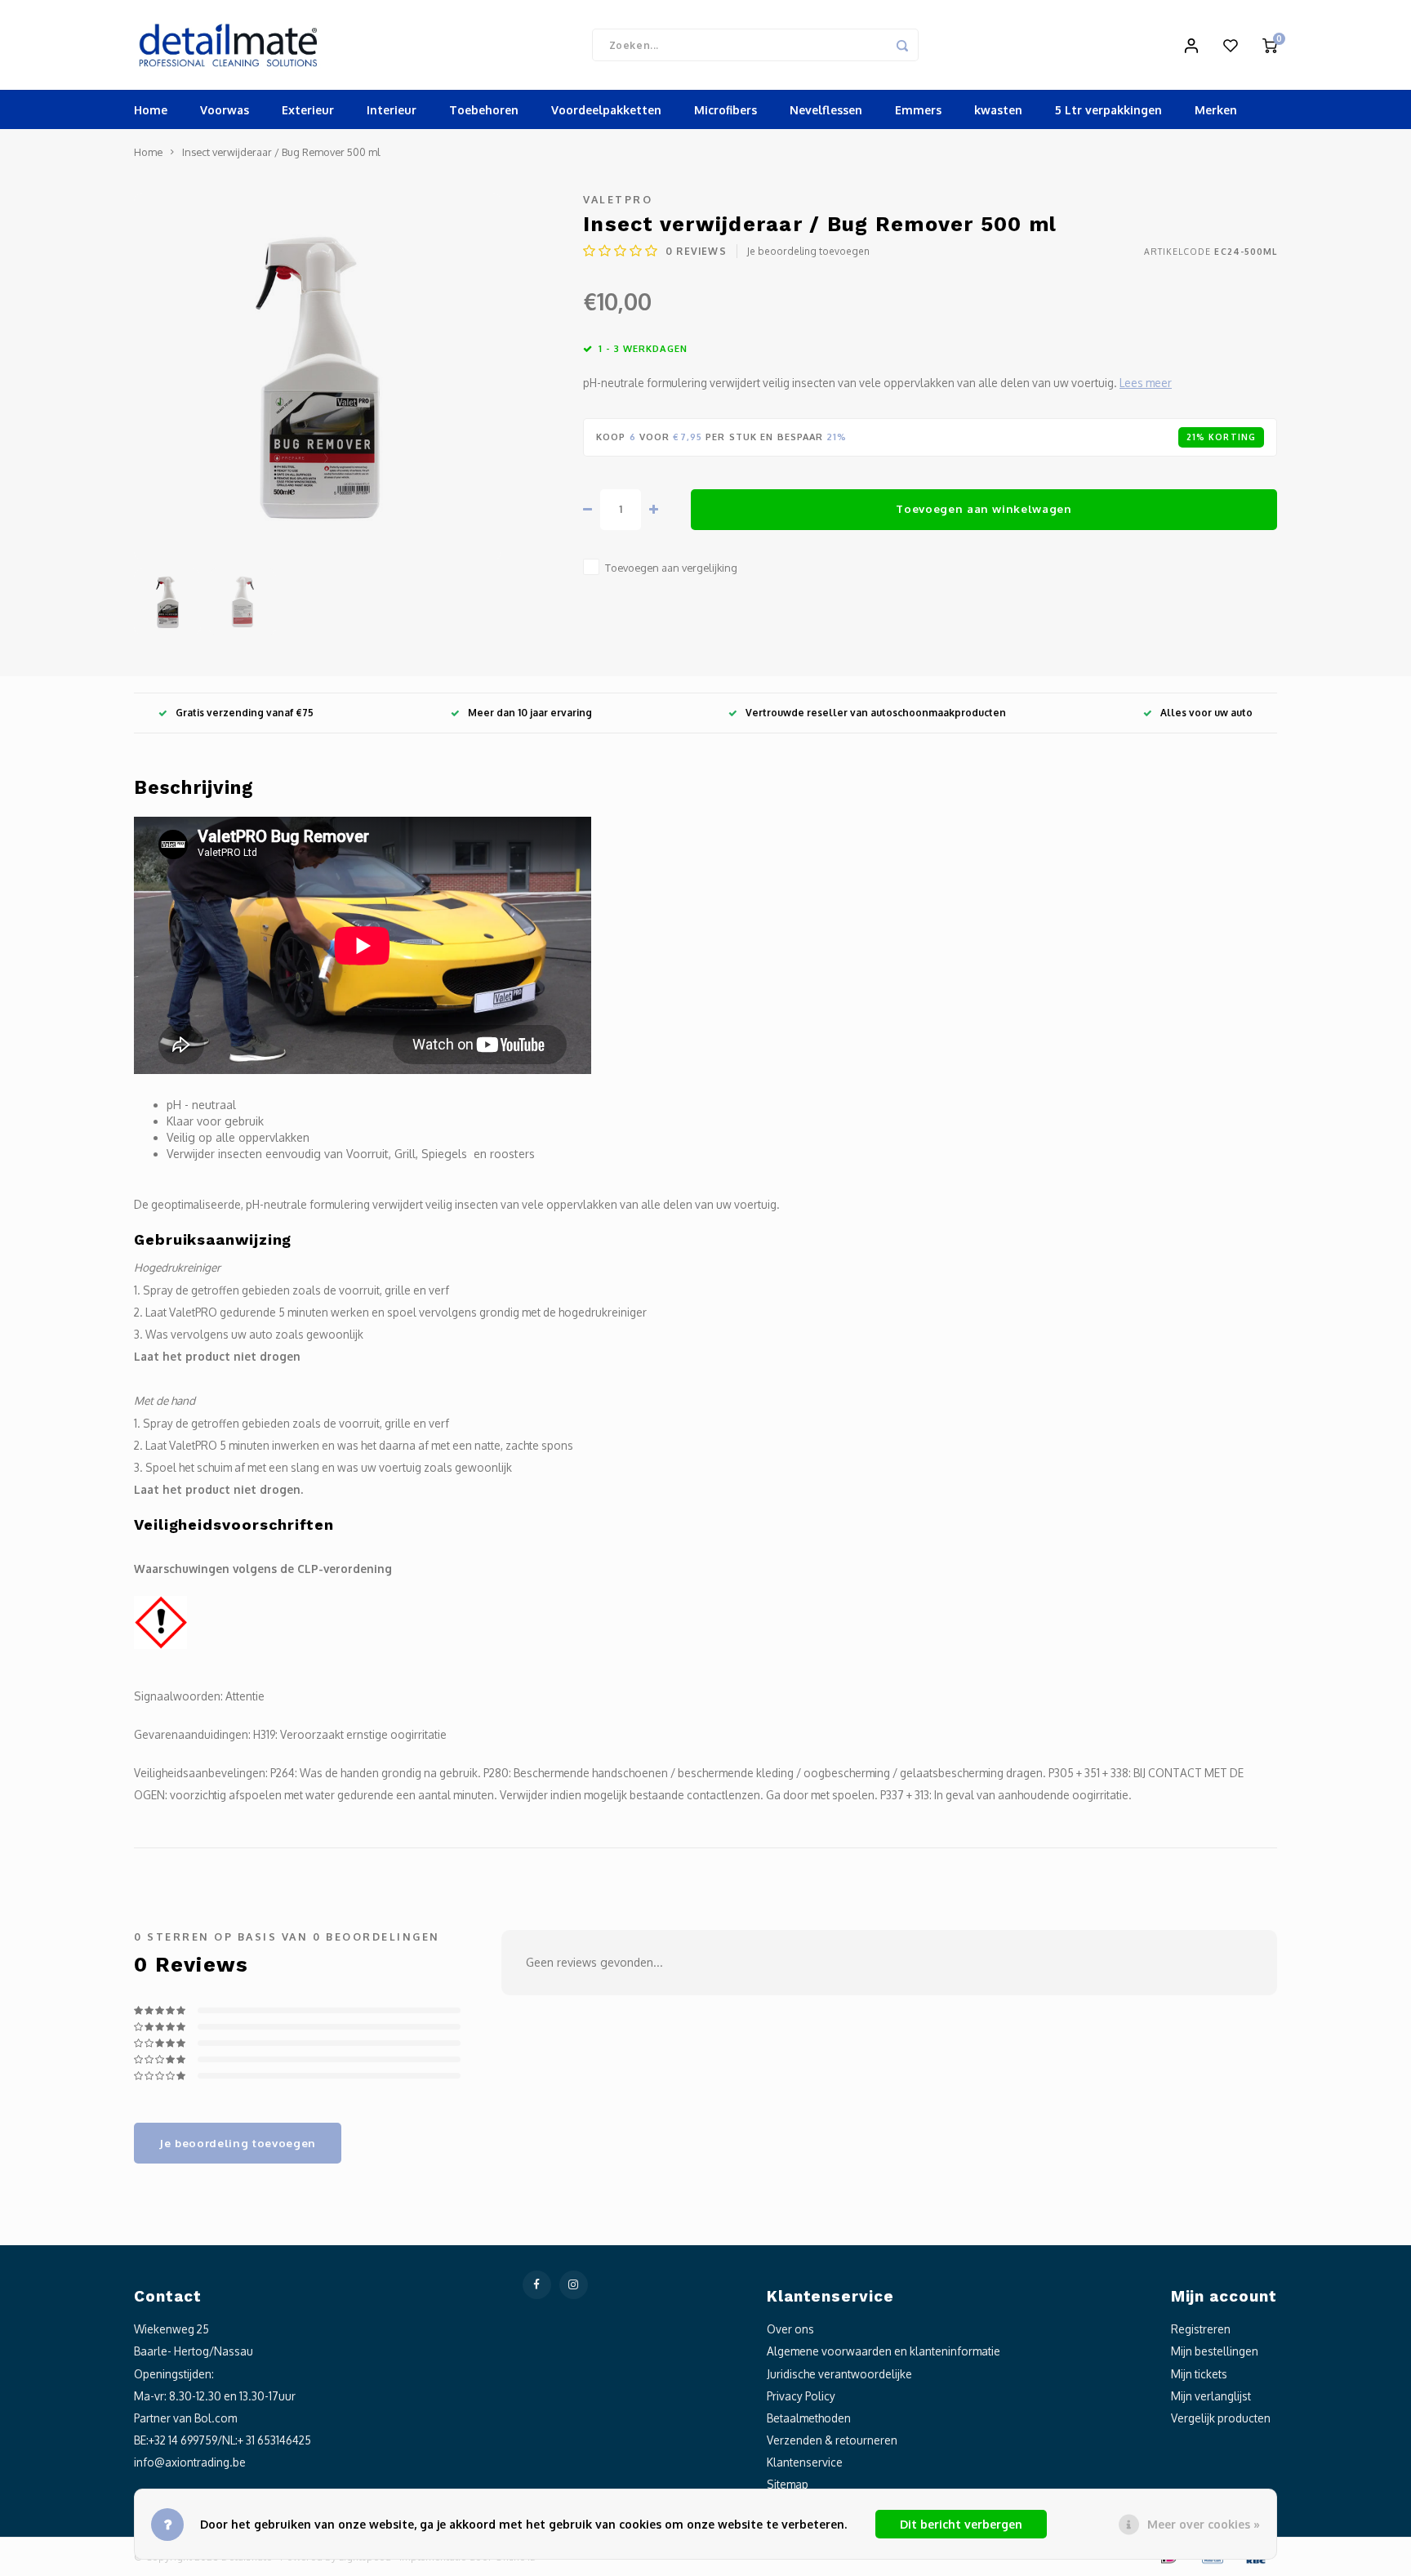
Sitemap (788, 2484)
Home (151, 110)
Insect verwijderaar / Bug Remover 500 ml (281, 152)
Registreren (1201, 2329)
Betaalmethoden (809, 2418)
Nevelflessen (826, 110)
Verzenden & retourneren (832, 2440)
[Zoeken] (902, 45)
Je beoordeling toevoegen (808, 251)
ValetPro (618, 199)
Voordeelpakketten (606, 110)
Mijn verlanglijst (1211, 2396)
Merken (1216, 110)
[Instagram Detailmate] (574, 2285)
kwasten (998, 110)
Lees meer (1146, 383)
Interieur (392, 110)
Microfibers (726, 110)
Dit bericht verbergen (961, 2524)
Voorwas (225, 110)
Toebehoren (484, 110)
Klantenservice (805, 2462)
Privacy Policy (801, 2396)
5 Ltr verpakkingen (1108, 110)
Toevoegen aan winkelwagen (984, 508)
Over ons (790, 2329)
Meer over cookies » (1204, 2524)
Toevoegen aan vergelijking (671, 568)
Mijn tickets (1199, 2374)
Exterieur (308, 110)
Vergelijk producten (1221, 2418)
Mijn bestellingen (1215, 2351)
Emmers (918, 110)
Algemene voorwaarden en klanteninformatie (884, 2351)
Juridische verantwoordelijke (839, 2374)
